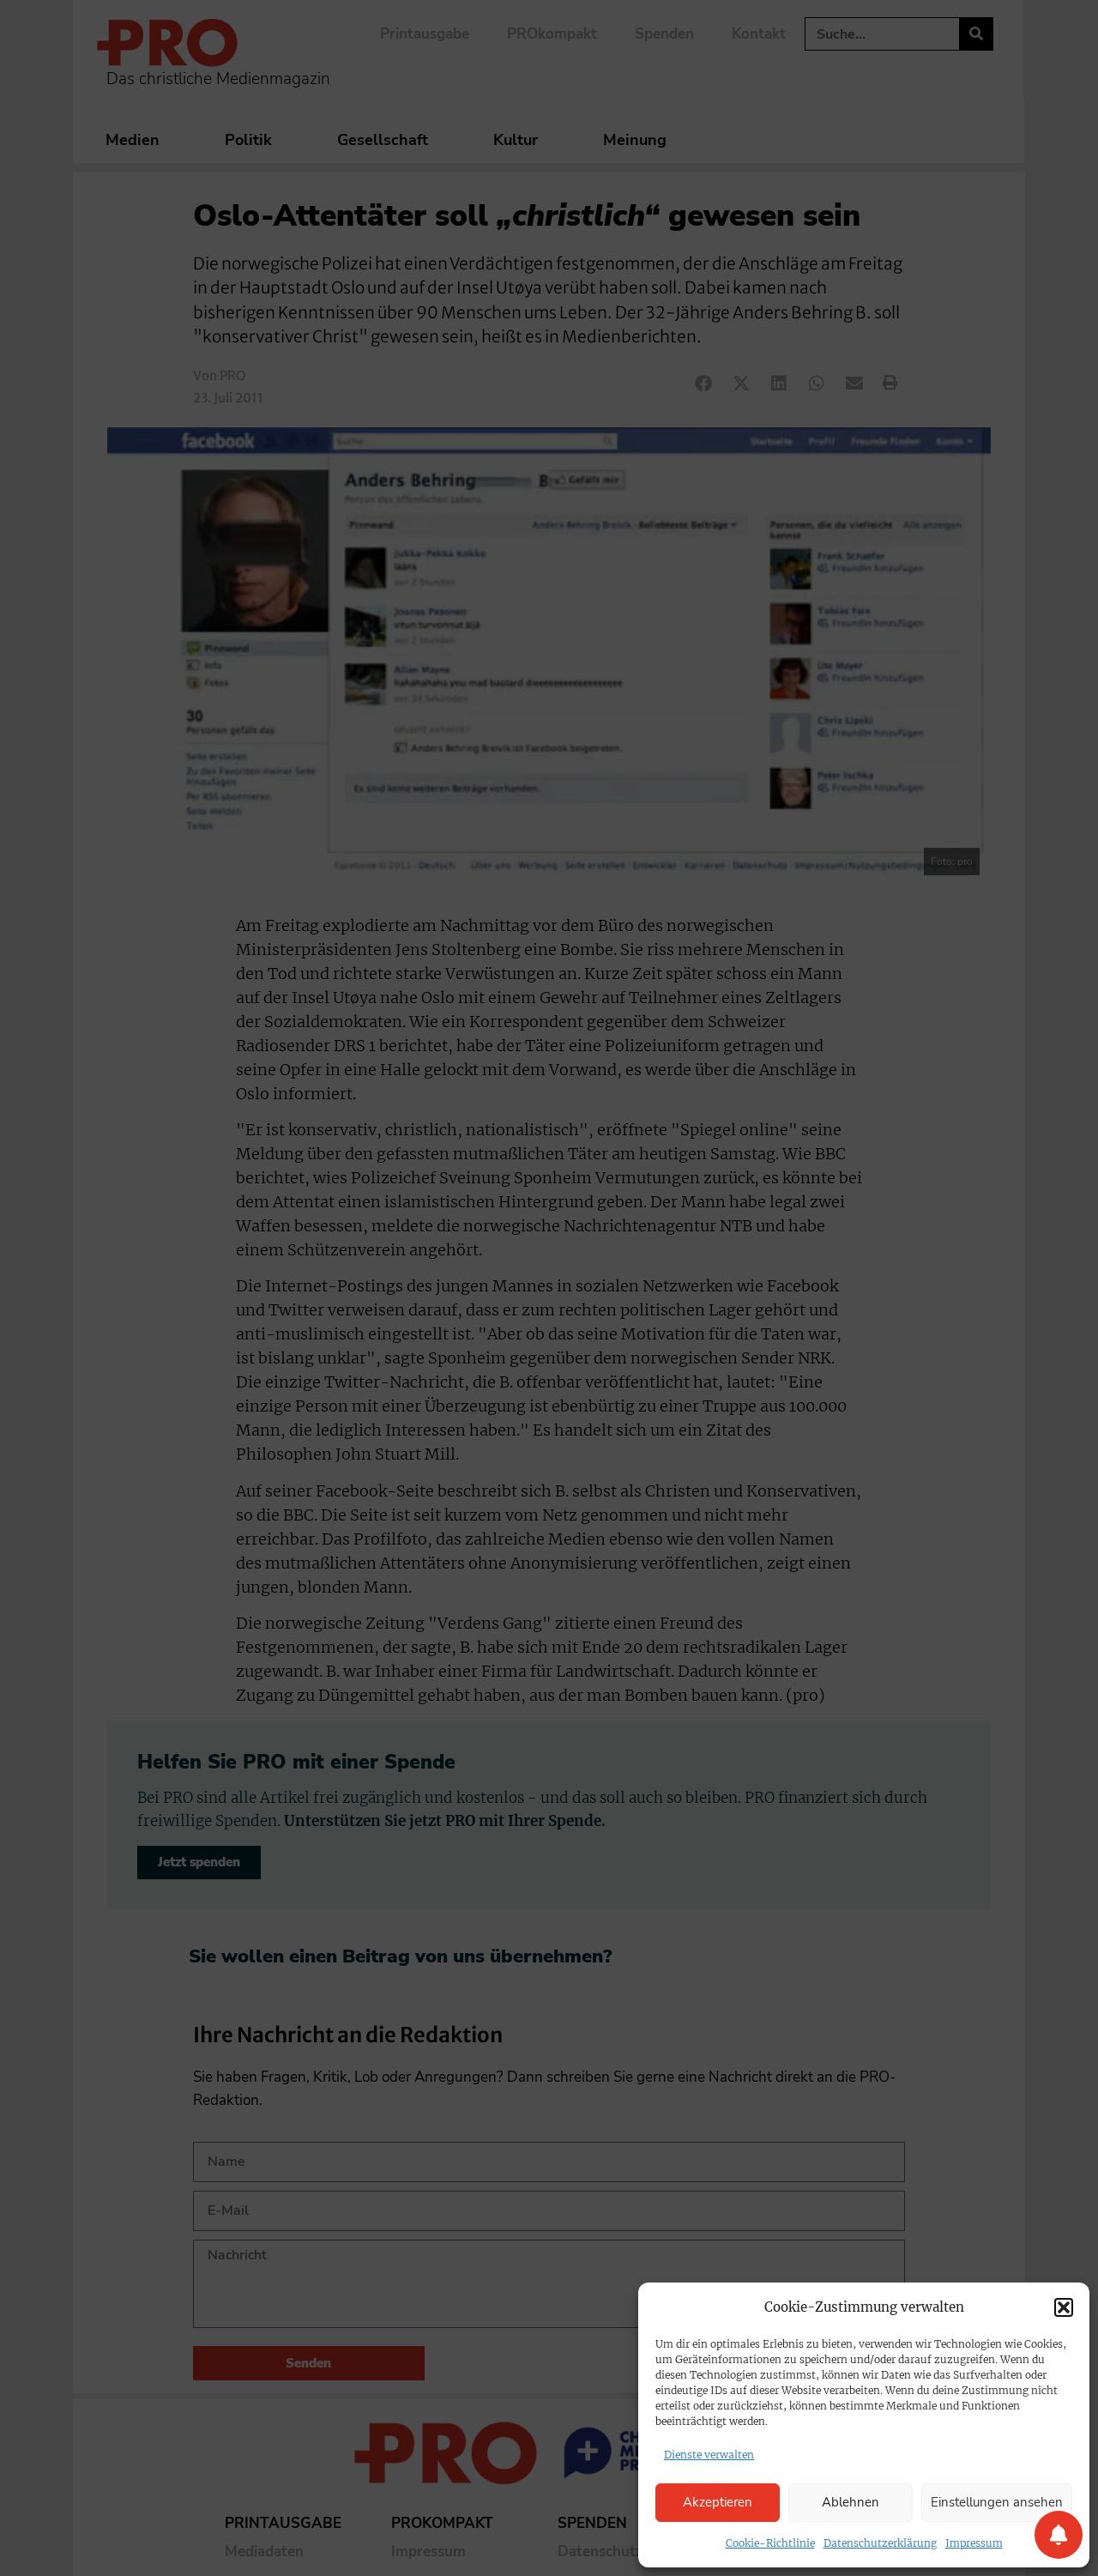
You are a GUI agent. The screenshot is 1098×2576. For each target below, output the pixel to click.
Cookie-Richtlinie (770, 2543)
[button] (1064, 2307)
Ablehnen (851, 2502)
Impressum (974, 2543)
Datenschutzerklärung (880, 2543)
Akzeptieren (718, 2502)
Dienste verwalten (709, 2455)
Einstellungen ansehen (997, 2502)
